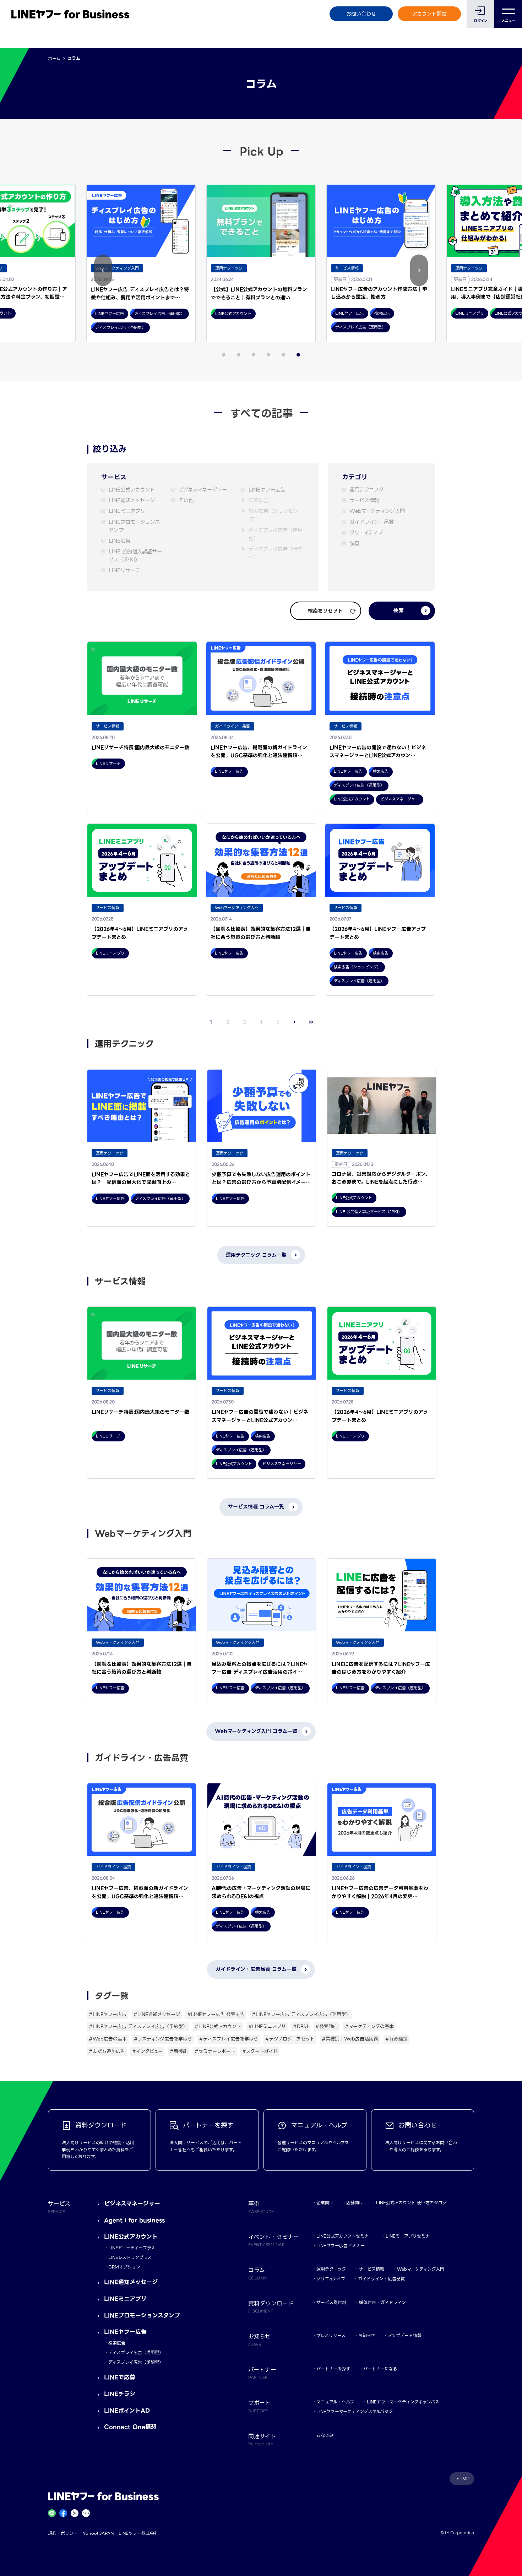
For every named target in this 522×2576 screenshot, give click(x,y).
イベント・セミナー (274, 2240)
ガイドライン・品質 (372, 522)
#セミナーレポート (215, 2051)
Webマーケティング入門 (377, 511)
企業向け (325, 2203)
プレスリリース (331, 2335)
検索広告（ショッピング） (273, 515)
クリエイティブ (366, 533)
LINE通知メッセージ (132, 501)
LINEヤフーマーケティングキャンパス (403, 2402)
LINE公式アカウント (132, 490)
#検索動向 (327, 2026)
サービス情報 (364, 501)
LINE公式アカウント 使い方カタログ (411, 2203)
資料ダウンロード (271, 2306)
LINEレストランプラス (130, 2257)
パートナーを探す (333, 2369)
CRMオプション (124, 2267)
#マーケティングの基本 (369, 2026)
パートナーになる (380, 2369)
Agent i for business (134, 2220)
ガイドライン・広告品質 (381, 2279)
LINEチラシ (120, 2394)
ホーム (54, 58)
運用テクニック (366, 490)
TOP (465, 2479)
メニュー (508, 21)
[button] (103, 270)
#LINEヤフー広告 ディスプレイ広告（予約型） (138, 2026)
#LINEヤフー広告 (108, 2014)
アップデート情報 (405, 2335)
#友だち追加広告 (107, 2051)
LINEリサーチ (124, 570)
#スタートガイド (260, 2051)
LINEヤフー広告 (267, 490)
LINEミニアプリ (127, 511)
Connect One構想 (130, 2427)
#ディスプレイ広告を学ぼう (229, 2039)
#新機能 (179, 2051)
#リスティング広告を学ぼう (163, 2039)
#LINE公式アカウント (218, 2026)
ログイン (481, 21)
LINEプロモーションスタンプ (134, 526)
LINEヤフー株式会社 (138, 2533)
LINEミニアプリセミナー (410, 2236)
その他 (186, 501)
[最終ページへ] (311, 1022)
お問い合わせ (361, 14)
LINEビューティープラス (132, 2248)
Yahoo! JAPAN (98, 2533)
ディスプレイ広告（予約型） (276, 553)
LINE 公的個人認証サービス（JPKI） (135, 556)
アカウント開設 (429, 14)
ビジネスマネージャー (203, 490)
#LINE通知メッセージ (157, 2014)
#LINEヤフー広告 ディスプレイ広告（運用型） (301, 2014)
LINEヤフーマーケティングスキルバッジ (355, 2411)
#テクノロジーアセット (290, 2039)
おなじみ (325, 2435)
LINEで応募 (120, 2377)
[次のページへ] (295, 1022)
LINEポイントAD (127, 2411)
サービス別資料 (331, 2302)
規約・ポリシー (63, 2533)
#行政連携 (396, 2039)
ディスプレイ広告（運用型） (276, 534)
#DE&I (301, 2026)
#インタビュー (147, 2051)
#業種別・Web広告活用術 (350, 2039)
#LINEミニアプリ (267, 2026)
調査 (354, 544)
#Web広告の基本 (108, 2039)
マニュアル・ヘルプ (335, 2402)
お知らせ (367, 2335)
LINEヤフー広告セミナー (341, 2246)
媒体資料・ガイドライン (382, 2302)
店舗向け (355, 2203)
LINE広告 (119, 541)
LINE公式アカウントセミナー (345, 2236)
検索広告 (259, 501)
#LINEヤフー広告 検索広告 (216, 2014)
